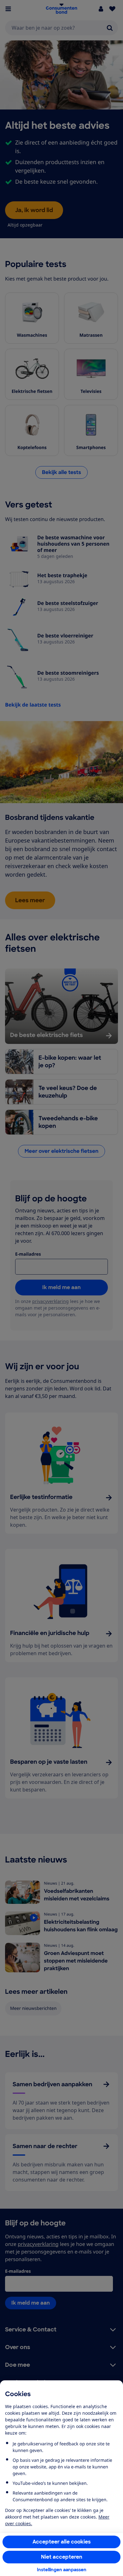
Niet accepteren (62, 2557)
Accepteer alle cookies (62, 2542)
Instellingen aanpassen (62, 2570)
